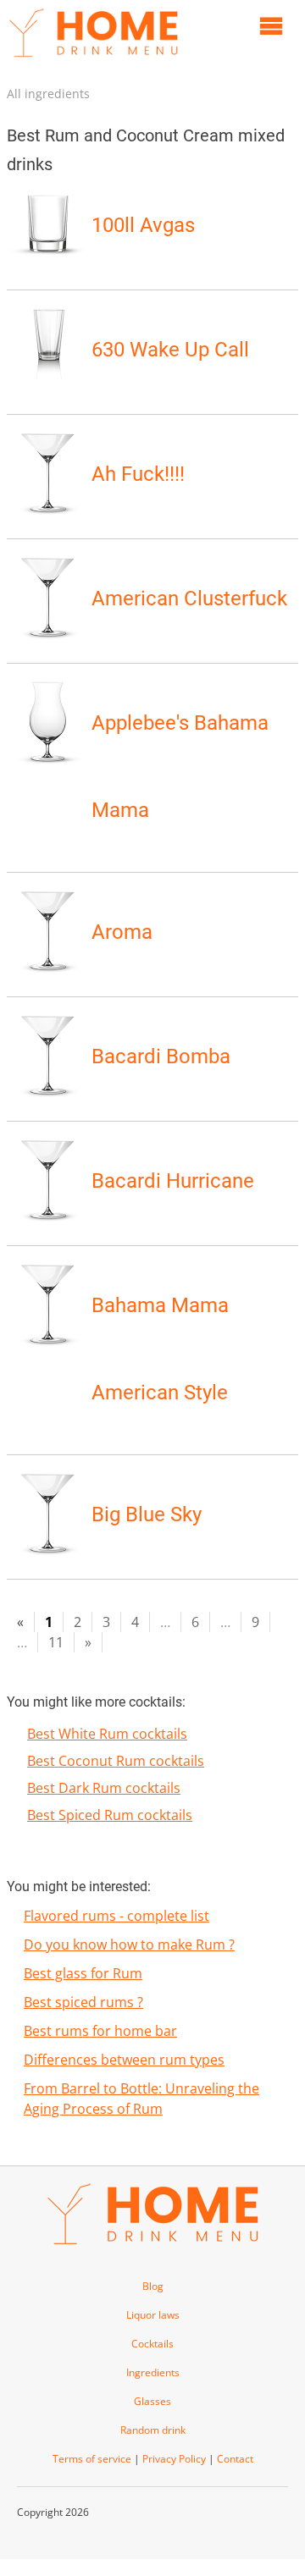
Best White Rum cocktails (107, 1734)
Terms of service (92, 2459)
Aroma (122, 932)
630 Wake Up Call (170, 350)
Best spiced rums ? (83, 2002)
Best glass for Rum (83, 1973)
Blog (153, 2286)
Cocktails (152, 2344)
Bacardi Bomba (161, 1056)
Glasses (152, 2401)
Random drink (153, 2430)
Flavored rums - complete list (116, 1916)
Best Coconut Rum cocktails (116, 1761)
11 (56, 1642)
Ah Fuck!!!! (138, 474)
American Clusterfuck (189, 598)
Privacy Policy (174, 2459)
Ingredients (153, 2372)
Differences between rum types (124, 2060)
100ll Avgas (143, 225)
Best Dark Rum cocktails (104, 1788)
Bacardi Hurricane (173, 1181)
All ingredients (48, 94)
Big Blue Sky (147, 1514)
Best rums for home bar (100, 2031)
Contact (235, 2459)
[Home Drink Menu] (93, 61)
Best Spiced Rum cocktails (110, 1815)
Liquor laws (153, 2315)
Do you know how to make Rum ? (129, 1944)
